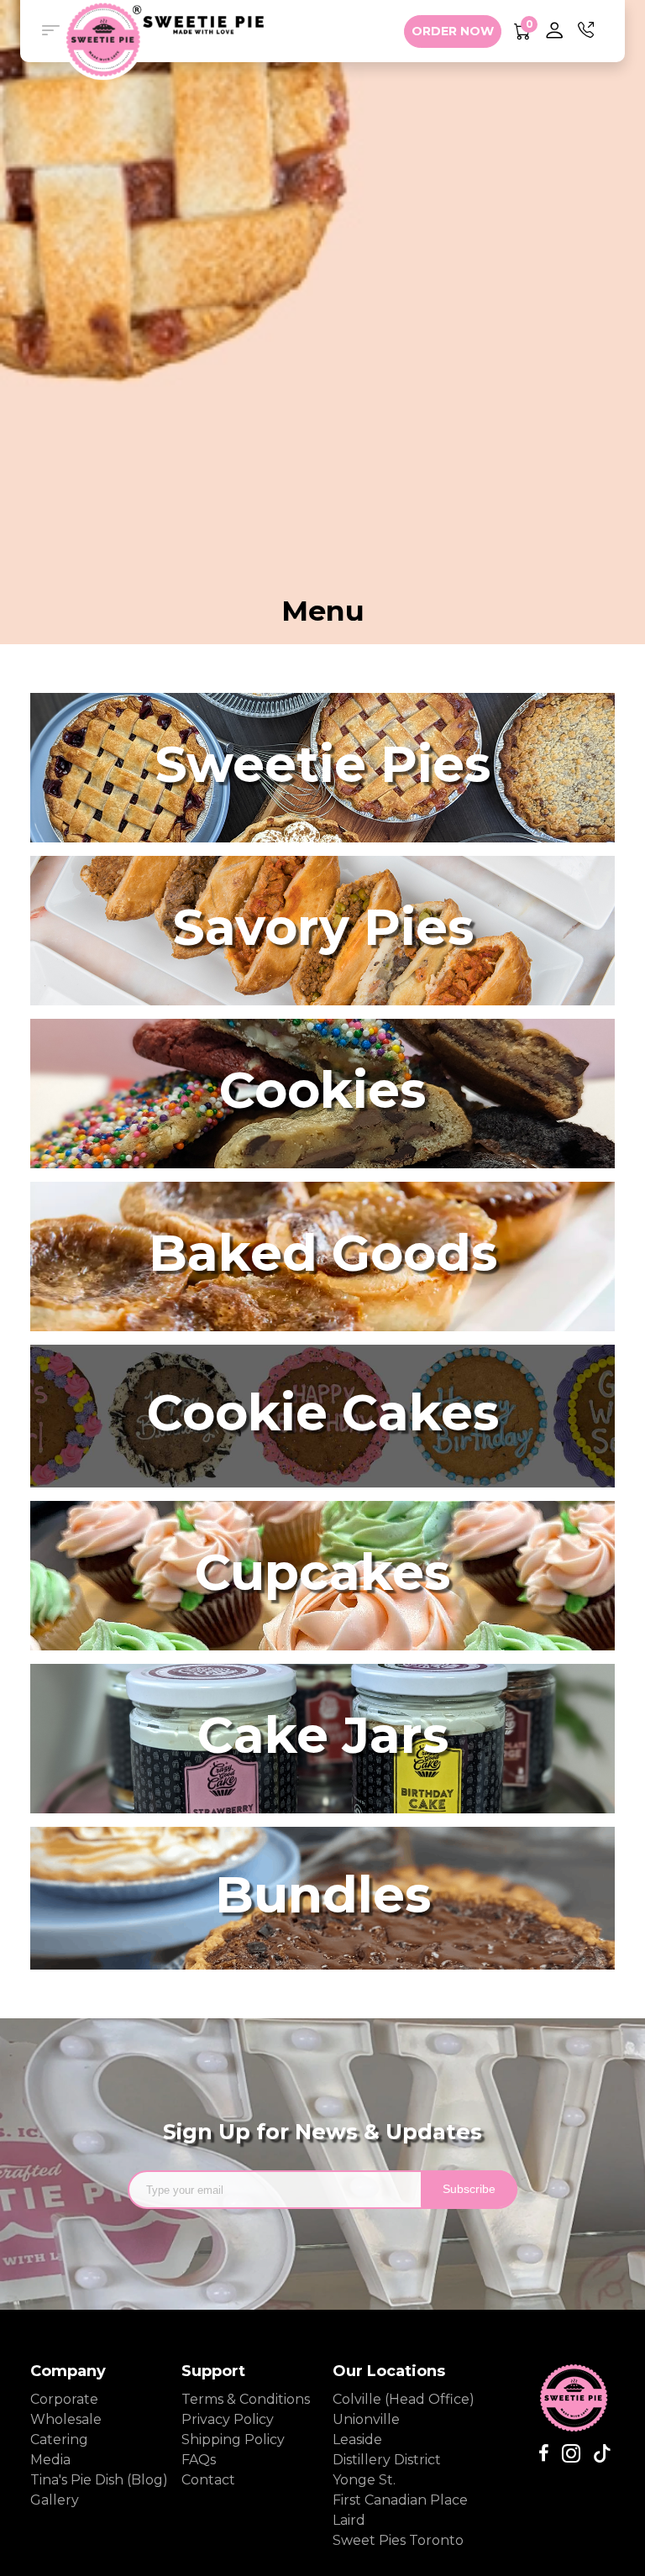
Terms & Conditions (246, 2399)
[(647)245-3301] (586, 31)
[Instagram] (565, 2454)
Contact (208, 2480)
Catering (59, 2440)
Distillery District (387, 2460)
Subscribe (469, 2189)
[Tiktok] (596, 2454)
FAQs (199, 2460)
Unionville (366, 2419)
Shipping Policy (233, 2440)
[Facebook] (544, 2454)
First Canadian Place (400, 2500)
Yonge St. (364, 2480)
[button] (50, 31)
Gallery (55, 2500)
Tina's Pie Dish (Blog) (96, 2480)
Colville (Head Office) (404, 2399)
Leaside (357, 2440)
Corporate (64, 2399)
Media (50, 2460)
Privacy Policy (228, 2419)
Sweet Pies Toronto (398, 2540)
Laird (349, 2520)
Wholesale (66, 2419)
